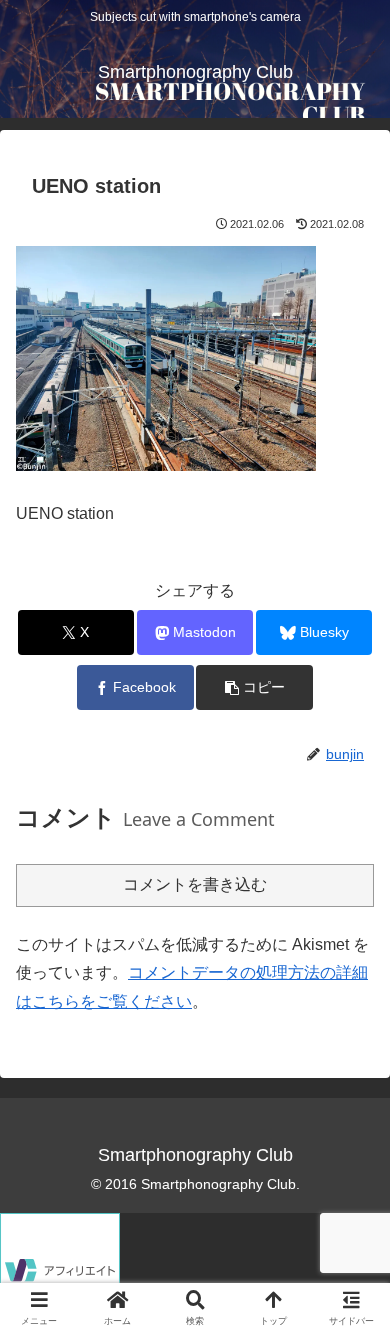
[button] (254, 687)
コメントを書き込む (195, 884)
